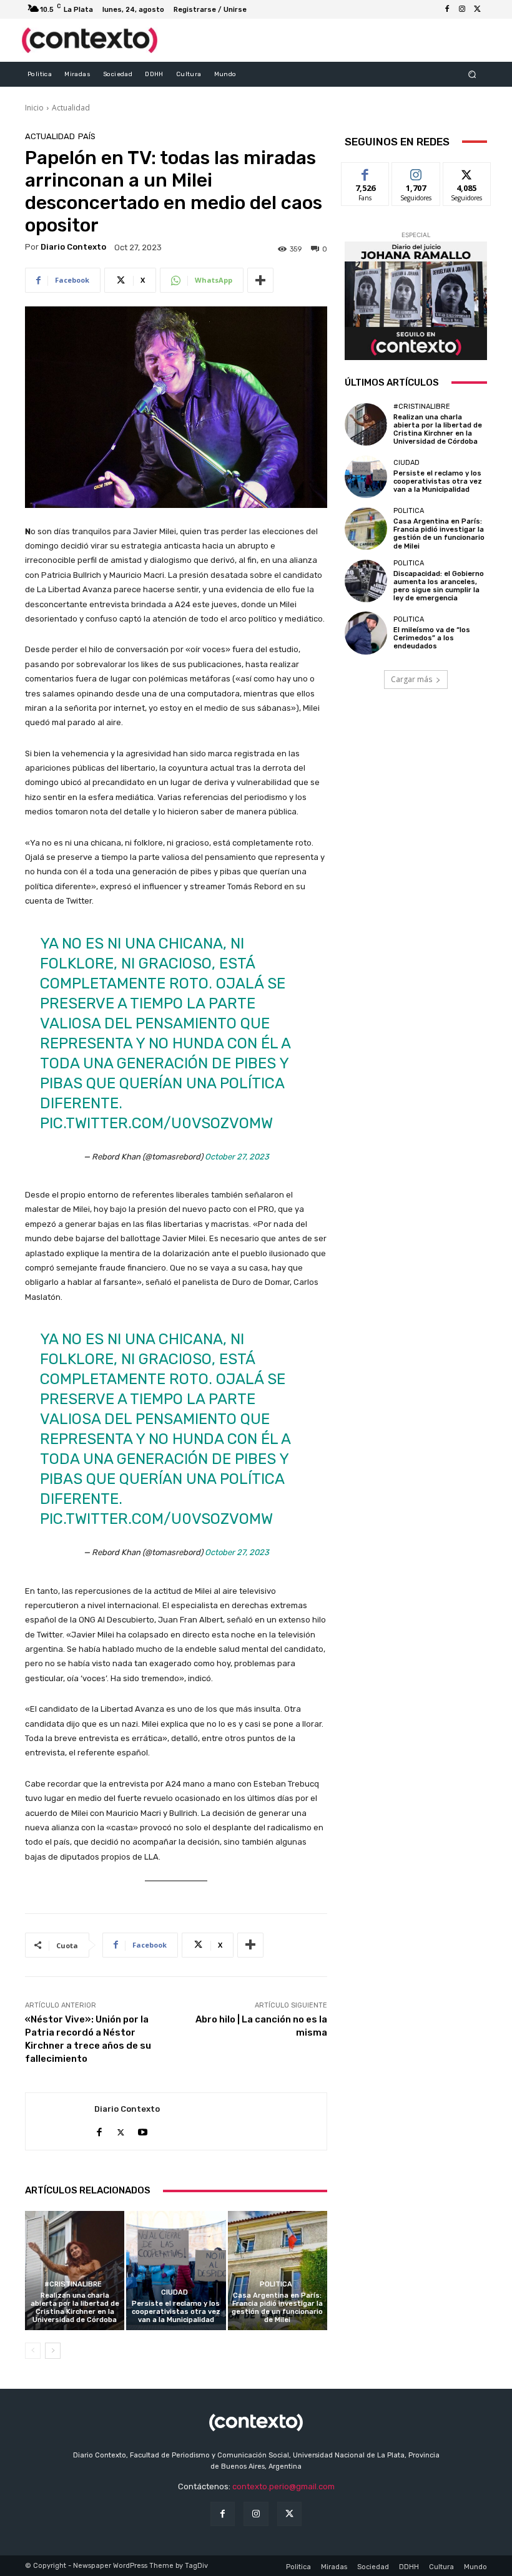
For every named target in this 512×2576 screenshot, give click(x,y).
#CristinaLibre (73, 2284)
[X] (477, 9)
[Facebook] (447, 9)
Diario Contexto (73, 247)
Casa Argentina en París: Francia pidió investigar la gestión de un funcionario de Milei (277, 2308)
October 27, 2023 (237, 1157)
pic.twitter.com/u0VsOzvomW (156, 1123)
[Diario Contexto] (60, 2122)
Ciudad (175, 2292)
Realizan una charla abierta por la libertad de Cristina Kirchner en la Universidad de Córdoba (75, 2308)
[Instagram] (462, 9)
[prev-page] (33, 2351)
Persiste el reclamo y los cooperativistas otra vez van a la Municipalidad (176, 2312)
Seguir (416, 172)
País (87, 136)
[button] (472, 74)
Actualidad (71, 108)
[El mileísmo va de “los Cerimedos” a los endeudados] (366, 633)
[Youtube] (143, 2130)
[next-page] (53, 2351)
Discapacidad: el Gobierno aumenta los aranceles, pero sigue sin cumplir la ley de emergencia (439, 586)
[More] (260, 280)
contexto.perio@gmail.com (283, 2486)
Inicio (34, 108)
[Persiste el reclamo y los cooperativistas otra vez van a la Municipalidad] (176, 2271)
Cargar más (411, 679)
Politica (276, 2284)
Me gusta (366, 172)
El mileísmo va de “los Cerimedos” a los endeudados (432, 638)
